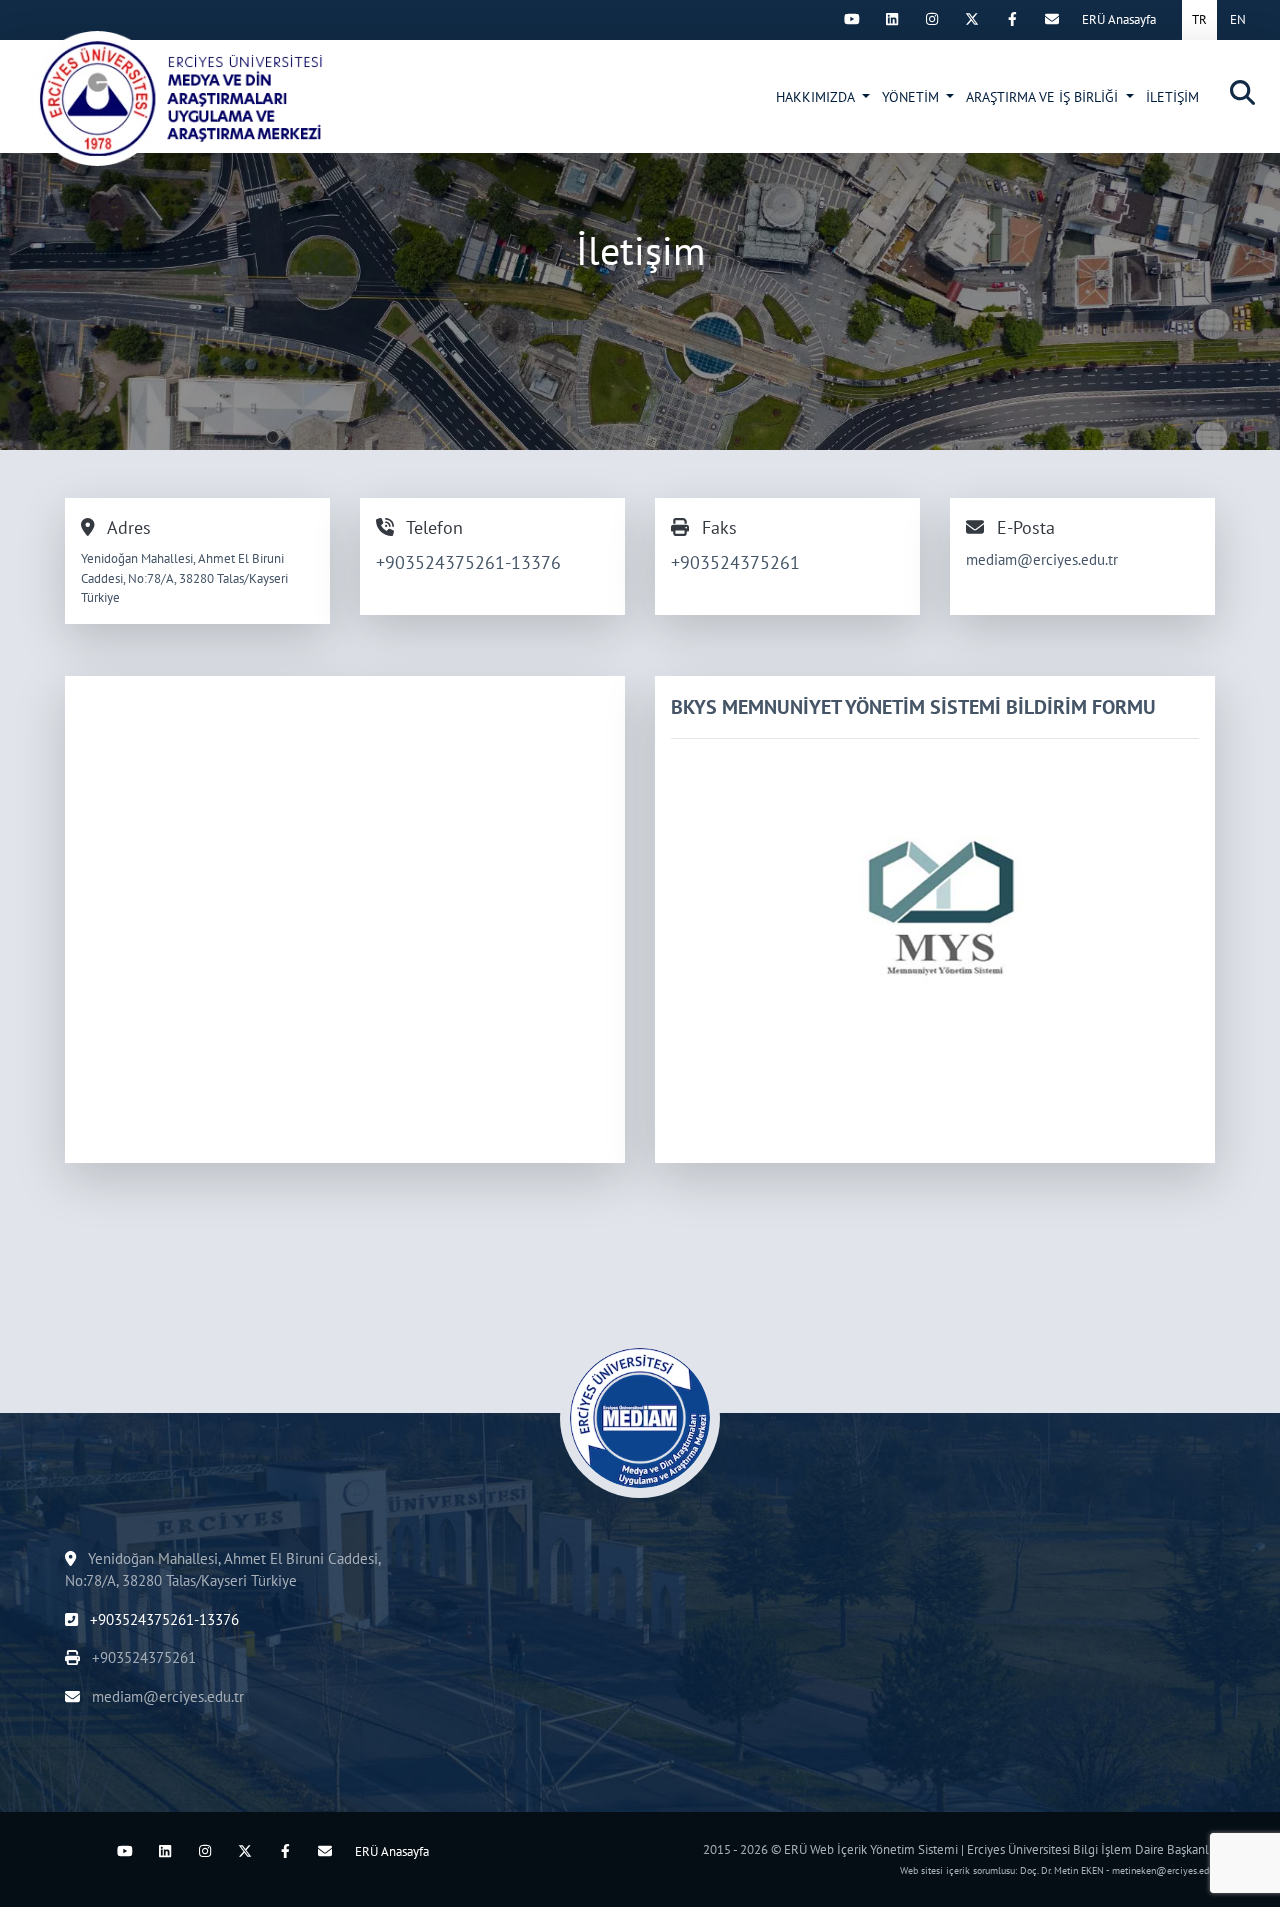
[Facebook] (1012, 19)
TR (1199, 19)
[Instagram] (932, 19)
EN (1238, 19)
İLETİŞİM (1172, 97)
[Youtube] (852, 19)
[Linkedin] (892, 19)
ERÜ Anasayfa (1119, 19)
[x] (972, 19)
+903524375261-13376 (468, 562)
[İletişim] (201, 98)
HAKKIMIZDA (817, 97)
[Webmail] (1052, 19)
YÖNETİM (912, 97)
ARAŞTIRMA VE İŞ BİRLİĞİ (1044, 97)
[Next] (812, 19)
